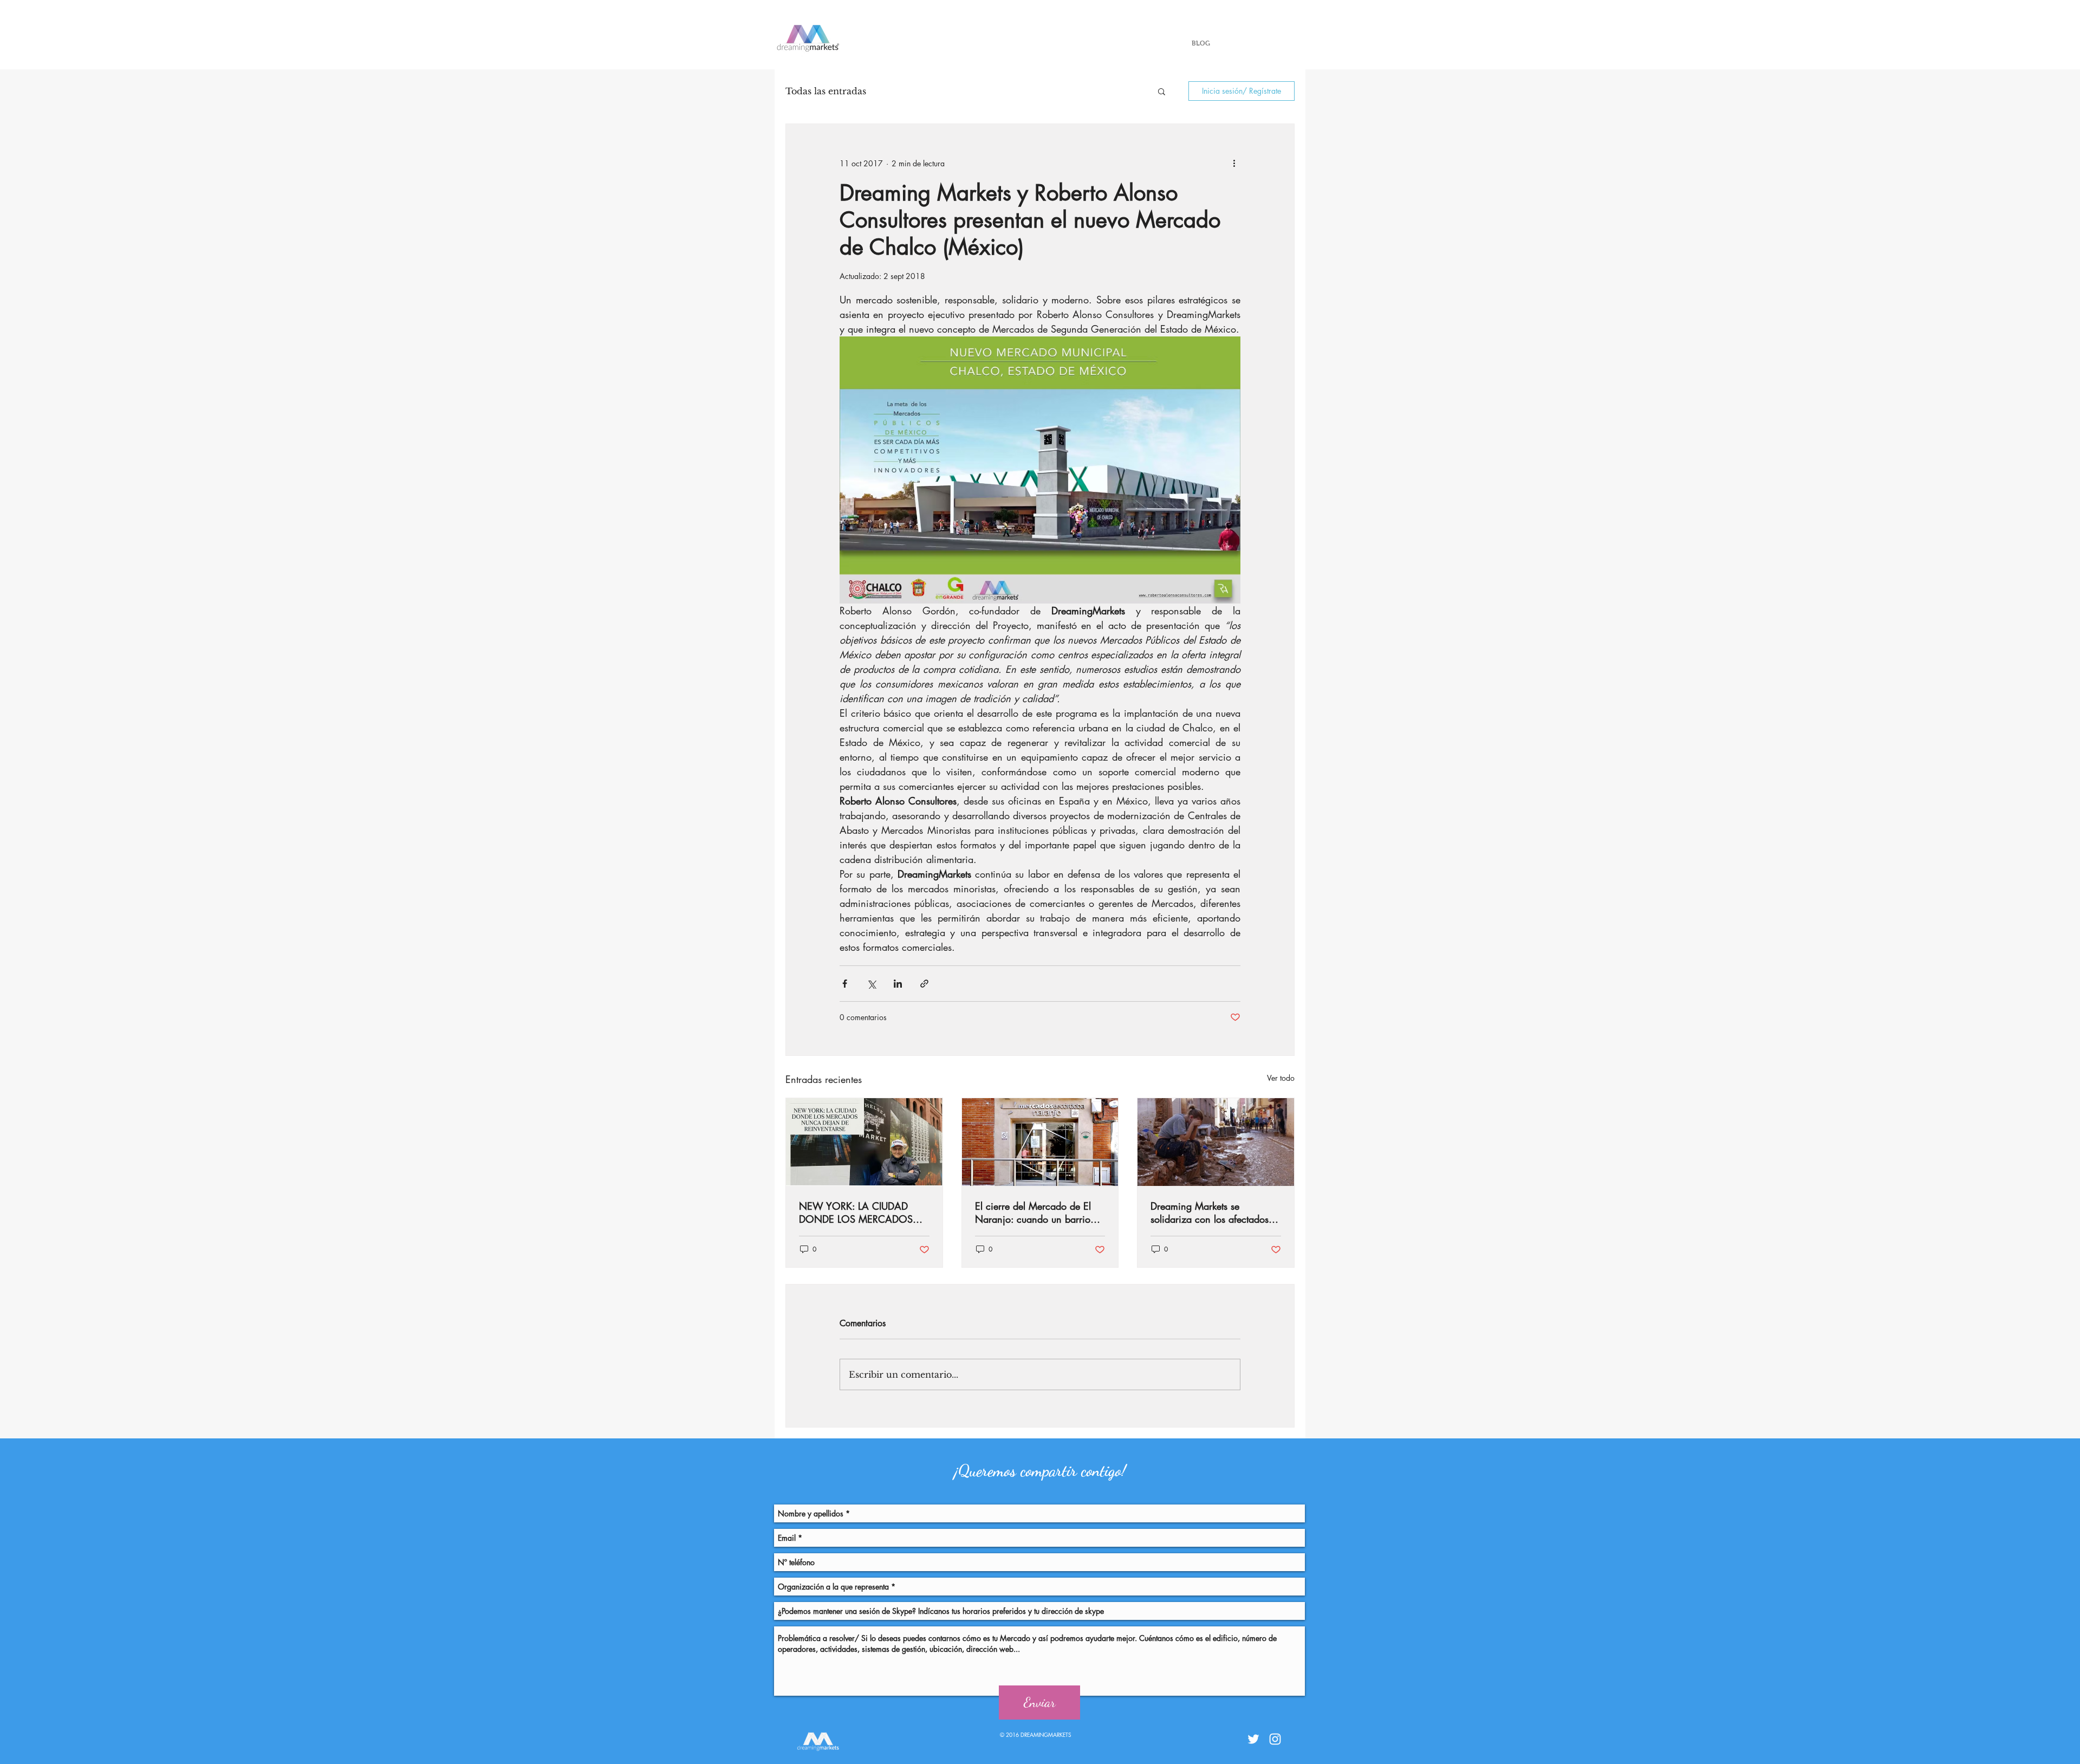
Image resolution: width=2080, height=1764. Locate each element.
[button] (1162, 91)
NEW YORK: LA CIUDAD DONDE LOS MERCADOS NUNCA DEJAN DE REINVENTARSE (856, 1212)
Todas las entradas (826, 91)
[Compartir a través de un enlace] (924, 984)
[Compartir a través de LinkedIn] (898, 984)
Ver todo (1281, 1078)
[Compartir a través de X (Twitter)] (871, 984)
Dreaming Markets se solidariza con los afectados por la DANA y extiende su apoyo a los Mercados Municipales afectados (1210, 1212)
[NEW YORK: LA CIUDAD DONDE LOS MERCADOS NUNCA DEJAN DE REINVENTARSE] (864, 1142)
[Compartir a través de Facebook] (845, 984)
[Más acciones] (1234, 163)
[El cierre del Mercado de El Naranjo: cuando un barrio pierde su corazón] (1040, 1142)
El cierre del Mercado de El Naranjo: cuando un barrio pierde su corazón (1033, 1212)
